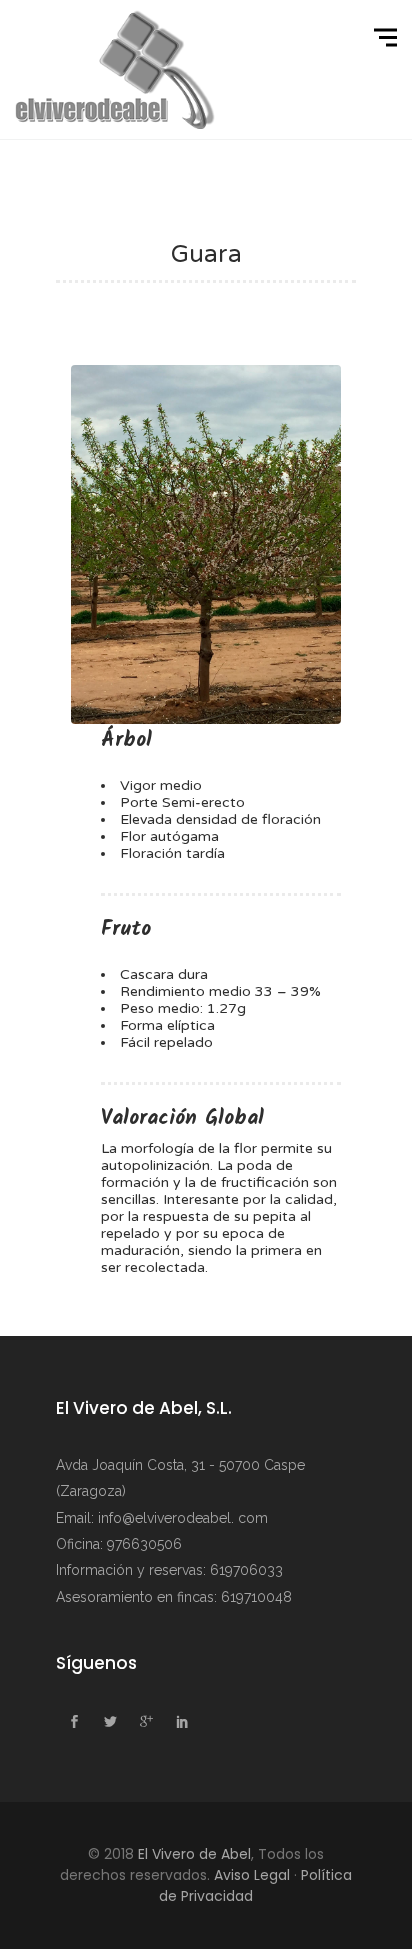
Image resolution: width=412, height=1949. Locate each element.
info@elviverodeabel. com (183, 1518)
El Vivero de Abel (194, 1854)
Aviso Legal (252, 1875)
